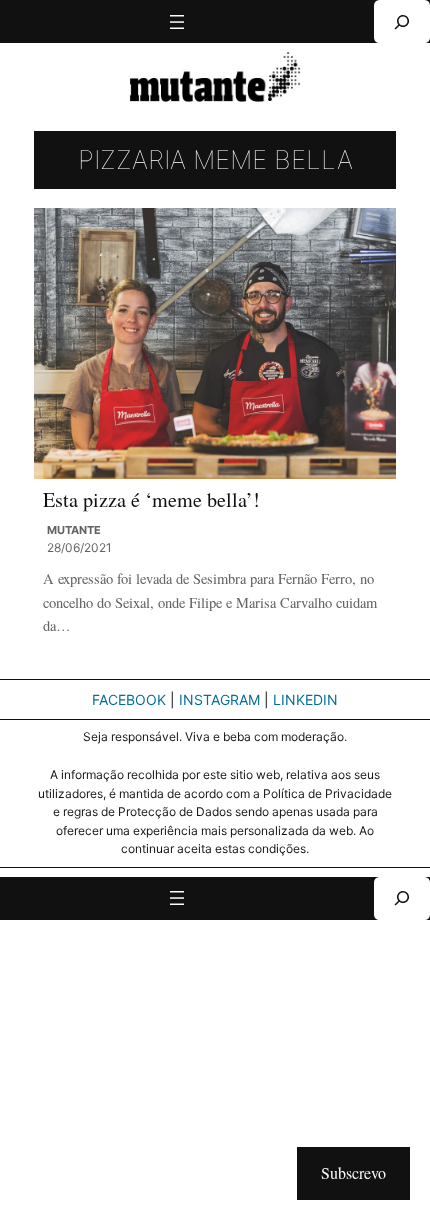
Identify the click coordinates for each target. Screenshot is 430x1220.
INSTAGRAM (219, 699)
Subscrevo (353, 1172)
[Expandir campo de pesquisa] (402, 21)
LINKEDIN (305, 699)
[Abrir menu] (177, 22)
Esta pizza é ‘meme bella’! (151, 500)
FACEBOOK (129, 699)
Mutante (74, 530)
